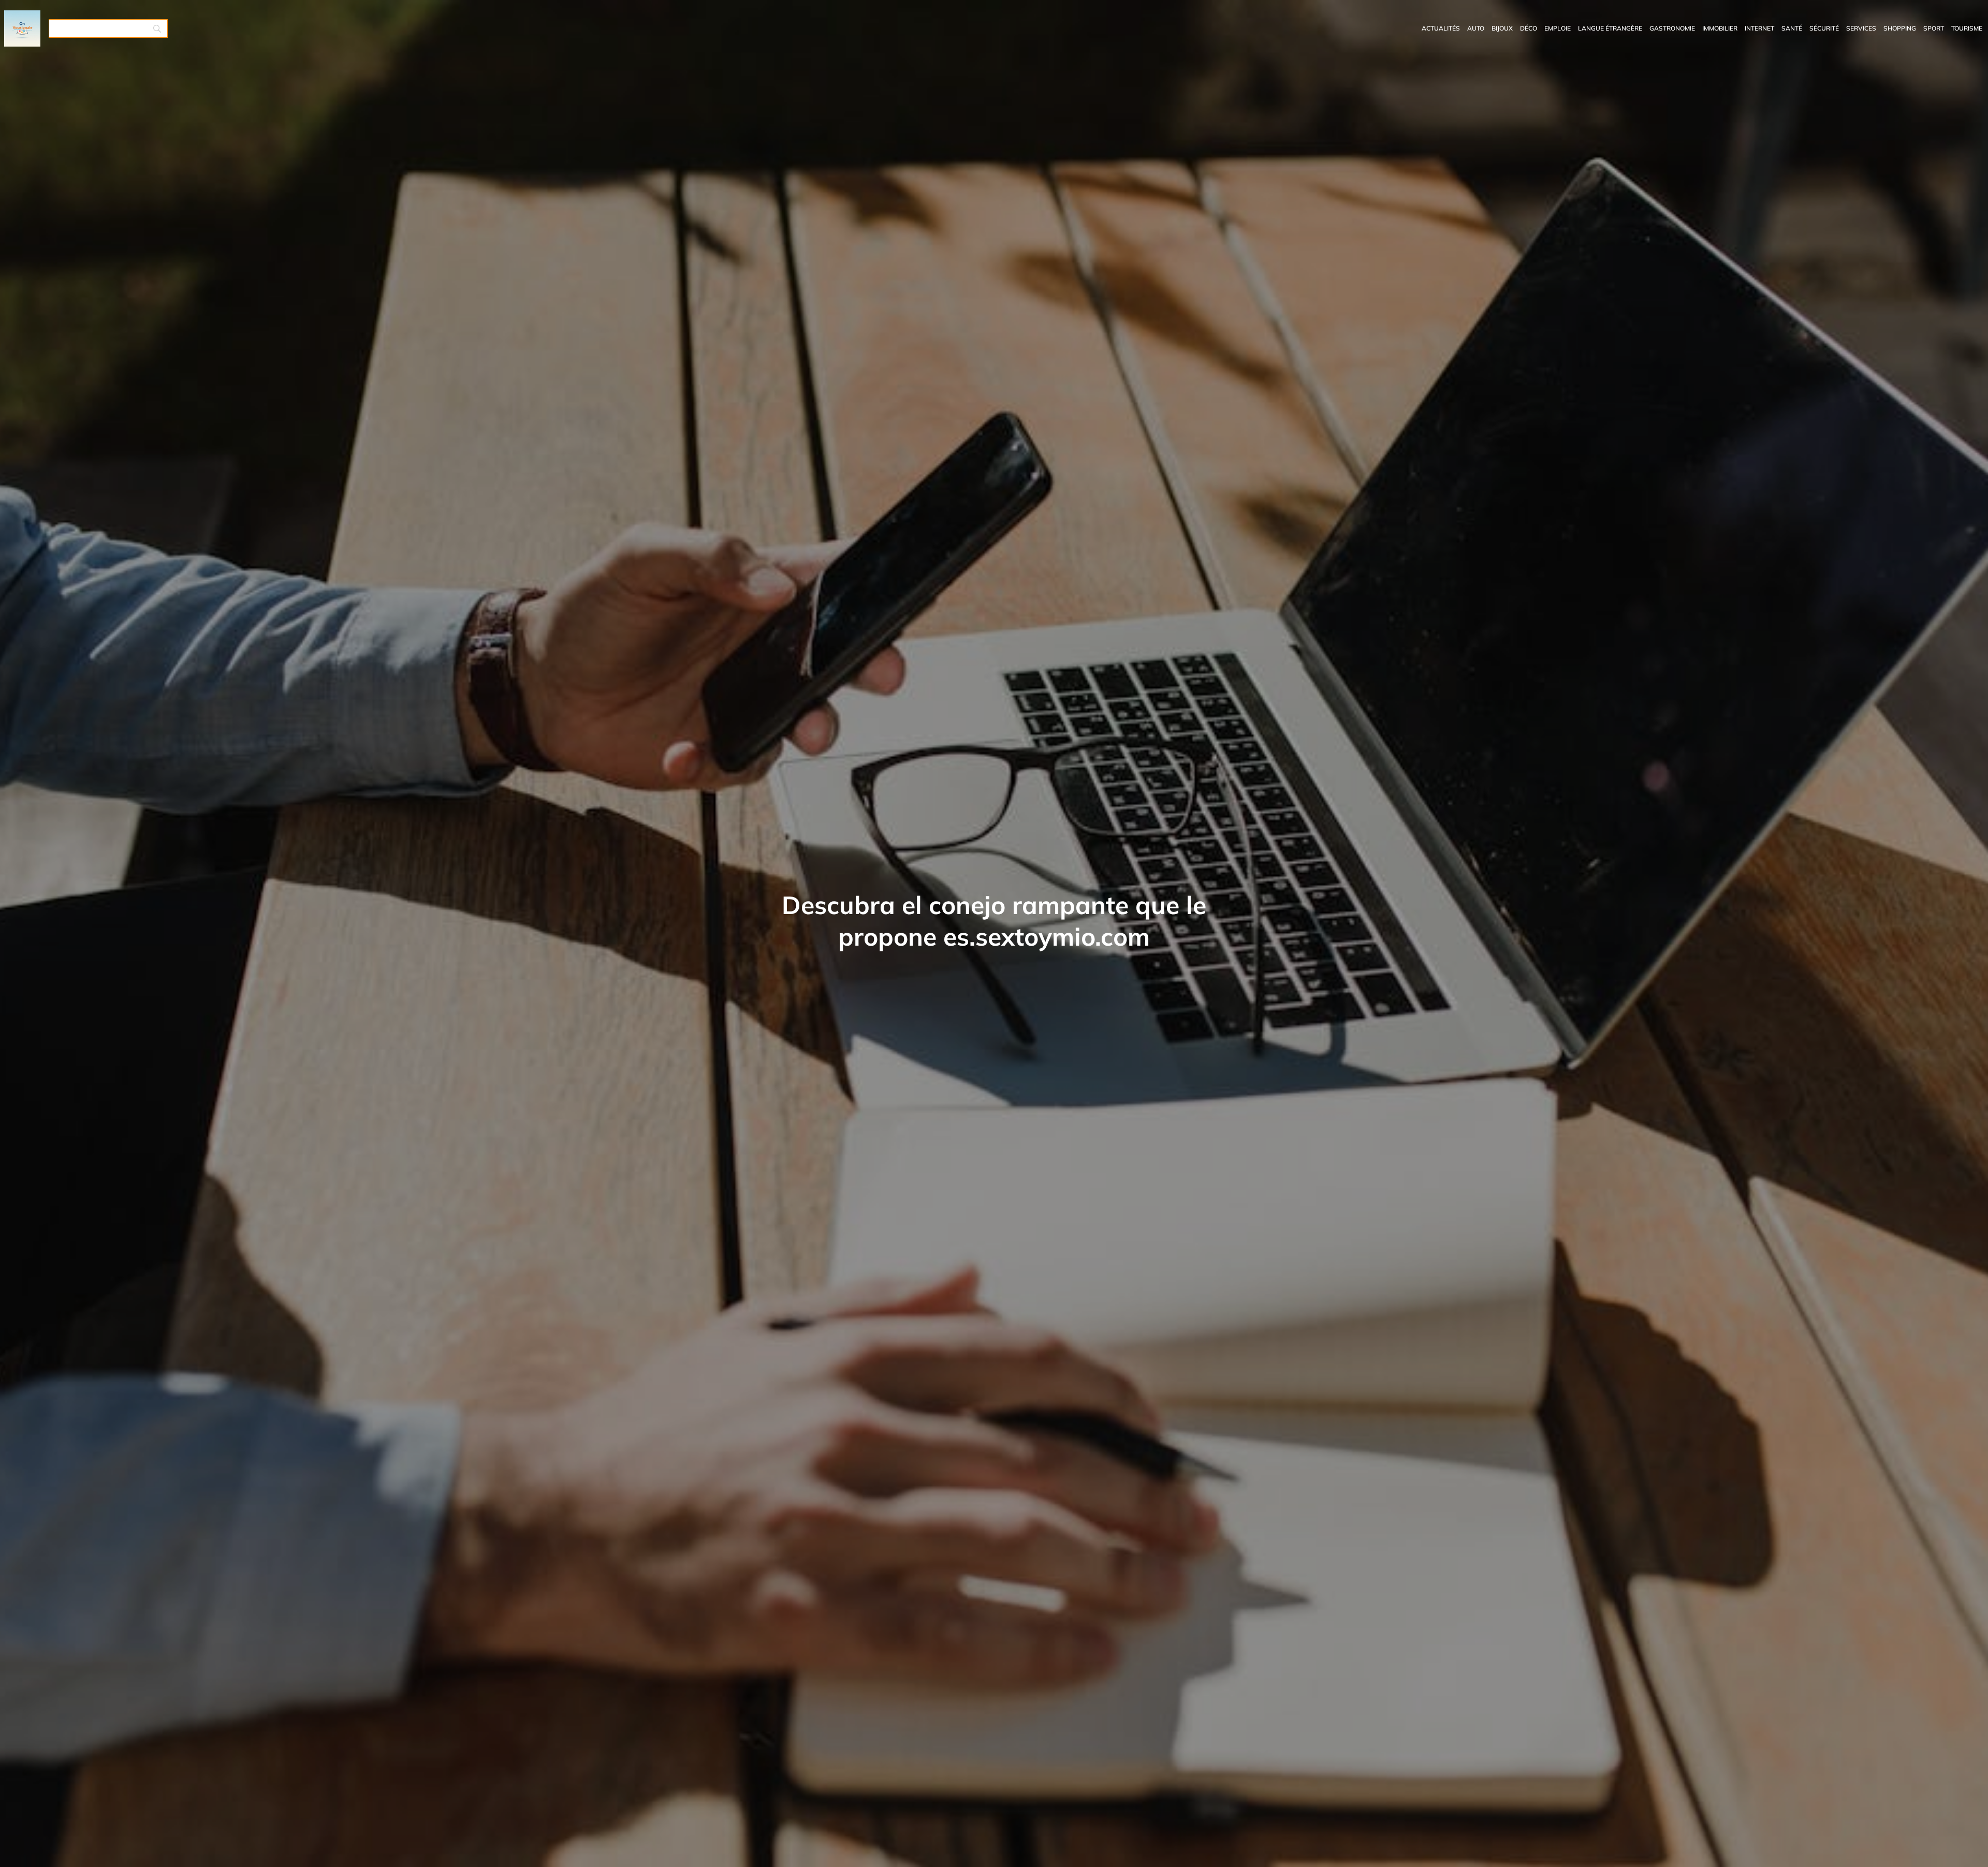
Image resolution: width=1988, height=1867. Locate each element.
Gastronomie (1672, 28)
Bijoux (1502, 28)
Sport (1934, 28)
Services (1861, 28)
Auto (1476, 28)
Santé (1792, 28)
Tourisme (1967, 28)
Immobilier (1720, 28)
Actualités (1441, 28)
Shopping (1900, 28)
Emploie (1558, 28)
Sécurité (1824, 28)
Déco (1529, 28)
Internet (1759, 28)
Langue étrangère (1610, 28)
